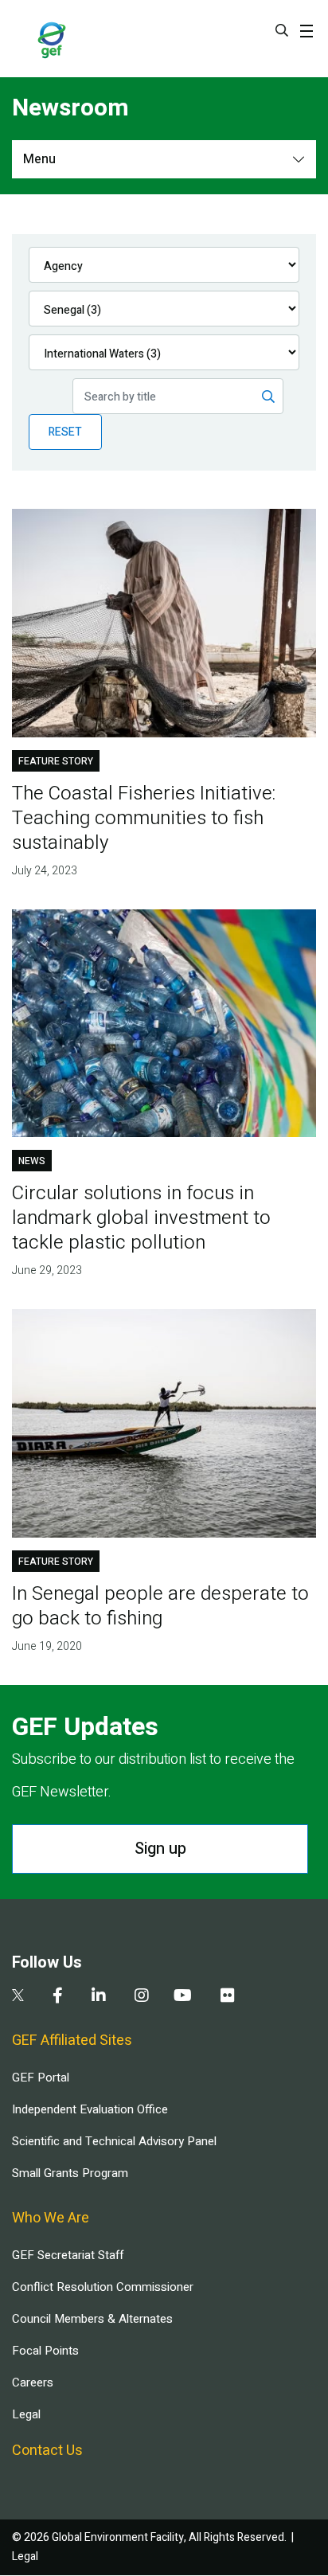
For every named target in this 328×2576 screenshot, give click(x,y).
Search (282, 30)
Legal (26, 2414)
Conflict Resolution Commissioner (103, 2287)
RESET (65, 432)
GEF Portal (41, 2078)
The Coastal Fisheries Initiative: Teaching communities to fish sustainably (144, 818)
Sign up (160, 1849)
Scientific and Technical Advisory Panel (114, 2141)
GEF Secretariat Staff (68, 2255)
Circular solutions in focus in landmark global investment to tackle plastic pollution (141, 1218)
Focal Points (45, 2351)
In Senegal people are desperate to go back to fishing (160, 1606)
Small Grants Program (70, 2173)
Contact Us (47, 2451)
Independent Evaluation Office (90, 2109)
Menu (39, 159)
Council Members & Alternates (92, 2319)
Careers (33, 2383)
